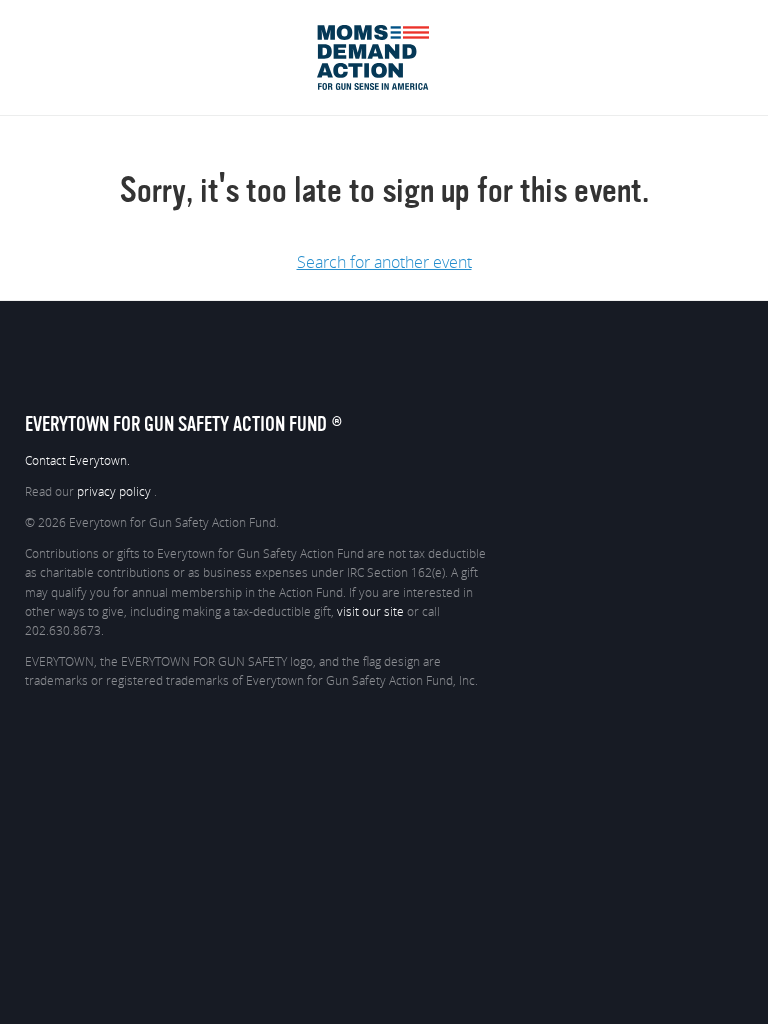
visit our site (370, 612)
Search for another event (384, 263)
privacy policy (115, 492)
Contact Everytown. (77, 461)
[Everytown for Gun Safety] (384, 32)
